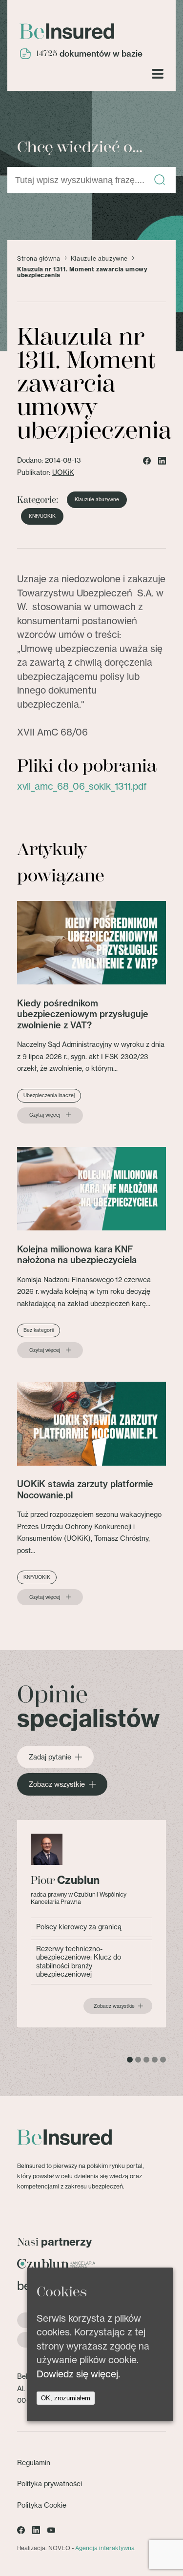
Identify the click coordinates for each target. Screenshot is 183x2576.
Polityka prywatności (50, 2484)
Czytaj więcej (45, 1115)
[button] (160, 180)
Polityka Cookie (42, 2505)
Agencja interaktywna (105, 2548)
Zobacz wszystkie (57, 1784)
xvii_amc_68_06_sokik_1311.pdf (82, 786)
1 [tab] (130, 2060)
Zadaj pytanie (50, 1757)
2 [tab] (138, 2060)
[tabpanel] (91, 1924)
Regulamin (34, 2463)
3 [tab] (146, 2060)
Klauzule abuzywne (99, 259)
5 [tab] (163, 2060)
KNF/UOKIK (42, 516)
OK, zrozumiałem (66, 2398)
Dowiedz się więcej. (78, 2374)
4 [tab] (155, 2060)
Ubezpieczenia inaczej (49, 1095)
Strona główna (39, 259)
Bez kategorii (39, 1330)
